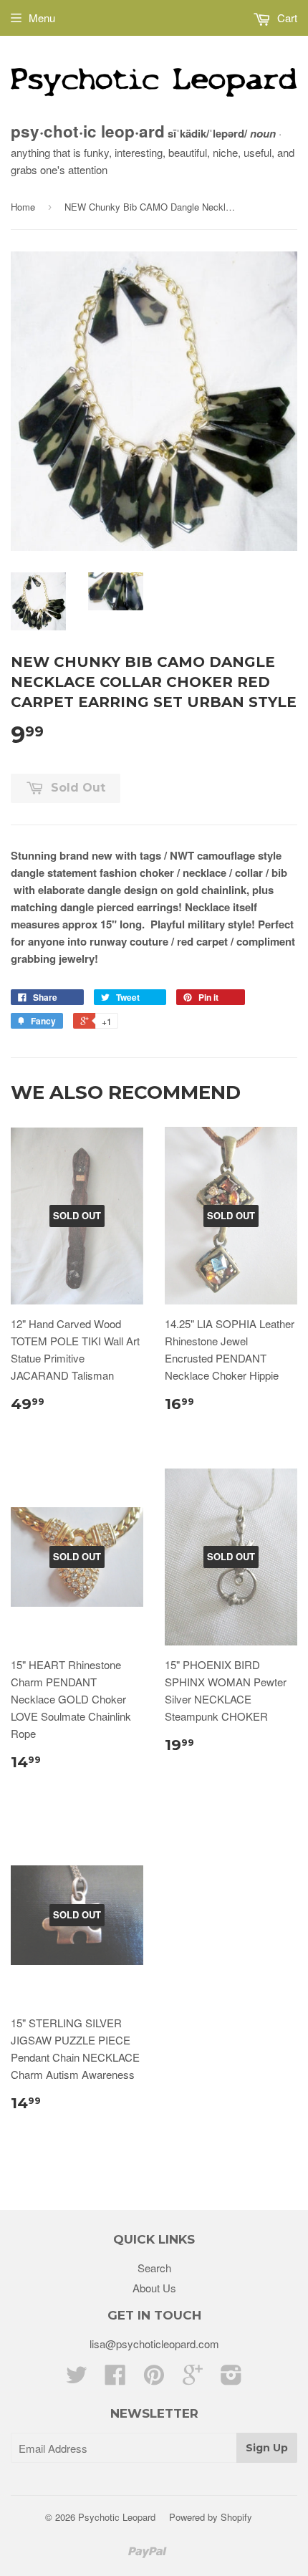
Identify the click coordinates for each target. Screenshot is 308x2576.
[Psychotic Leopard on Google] (193, 2379)
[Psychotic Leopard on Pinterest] (154, 2379)
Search (154, 2268)
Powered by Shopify (211, 2517)
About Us (154, 2288)
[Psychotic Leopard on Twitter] (77, 2379)
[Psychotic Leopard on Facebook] (115, 2379)
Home (23, 207)
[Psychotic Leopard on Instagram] (231, 2379)
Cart (286, 18)
